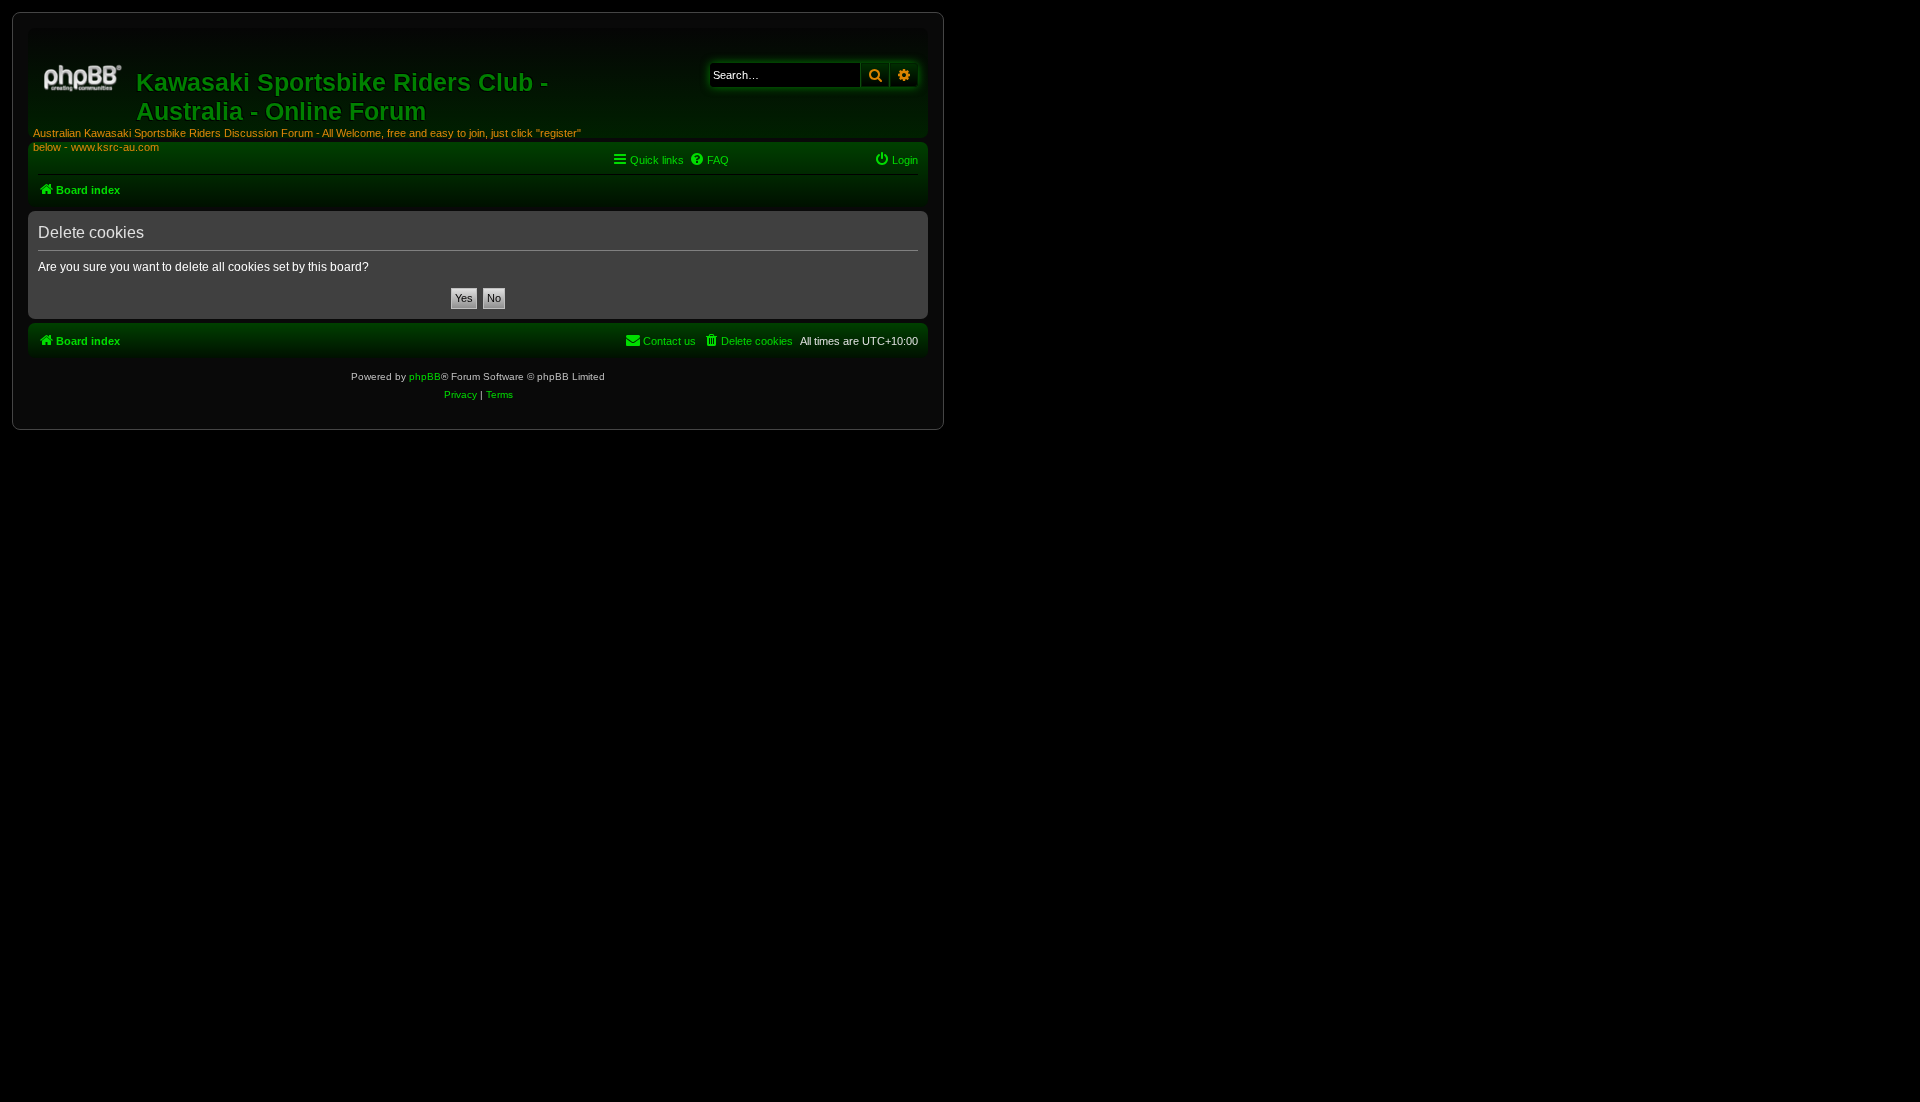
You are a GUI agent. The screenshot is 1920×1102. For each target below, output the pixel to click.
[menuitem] (709, 160)
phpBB (425, 376)
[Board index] (84, 75)
